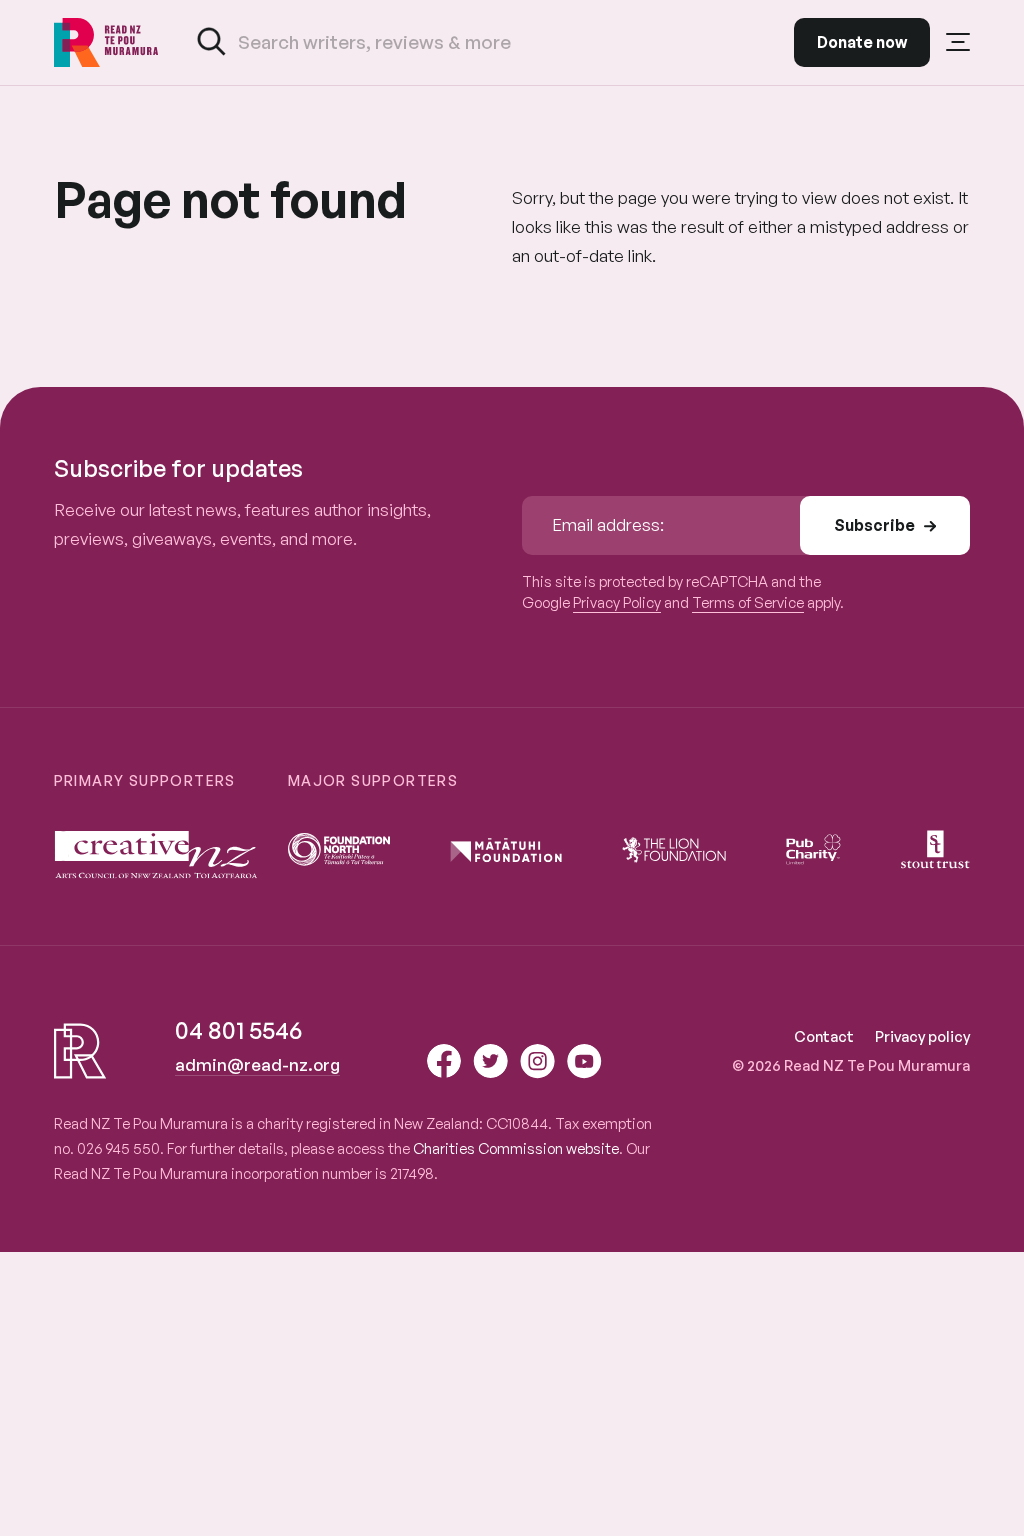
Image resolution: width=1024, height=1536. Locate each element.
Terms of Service (748, 602)
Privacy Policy (617, 602)
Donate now (862, 42)
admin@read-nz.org (257, 1064)
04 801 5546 (238, 1030)
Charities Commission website (516, 1148)
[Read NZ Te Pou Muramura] (107, 42)
